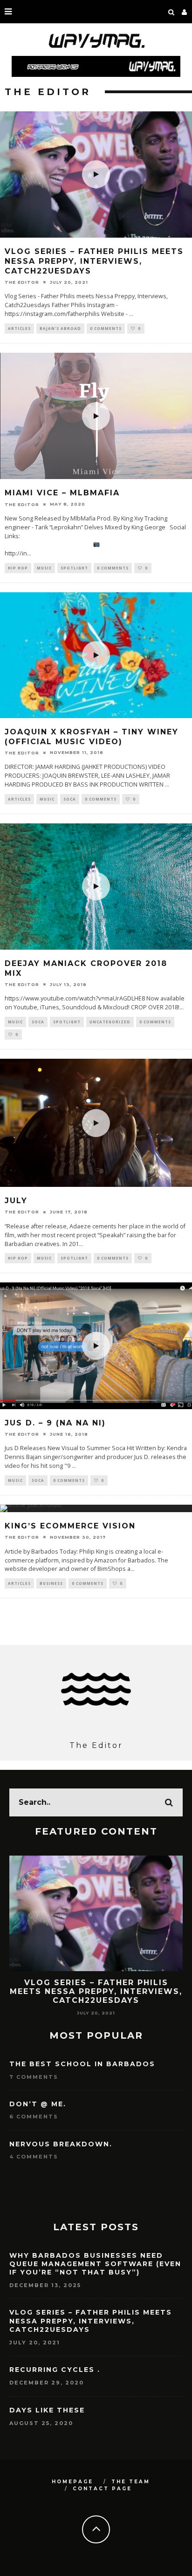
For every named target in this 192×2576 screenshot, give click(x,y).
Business (51, 1583)
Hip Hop (18, 568)
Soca (70, 799)
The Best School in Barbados (82, 2064)
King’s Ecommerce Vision (70, 1526)
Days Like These (47, 2410)
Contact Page (102, 2489)
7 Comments (34, 2077)
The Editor (22, 282)
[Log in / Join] (185, 12)
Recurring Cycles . (96, 1983)
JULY (16, 1201)
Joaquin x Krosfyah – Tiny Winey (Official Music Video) (92, 737)
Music (44, 568)
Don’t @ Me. (38, 2104)
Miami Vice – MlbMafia (62, 493)
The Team (131, 2482)
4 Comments (34, 2157)
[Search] (171, 12)
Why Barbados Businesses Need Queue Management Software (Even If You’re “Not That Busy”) (95, 2264)
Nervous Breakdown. (61, 2144)
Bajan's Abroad (60, 328)
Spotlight (74, 568)
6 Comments (34, 2117)
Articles (19, 328)
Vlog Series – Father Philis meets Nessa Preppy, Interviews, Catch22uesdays (94, 261)
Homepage (72, 2482)
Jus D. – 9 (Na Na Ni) (55, 1423)
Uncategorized (110, 1022)
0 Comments (106, 328)
